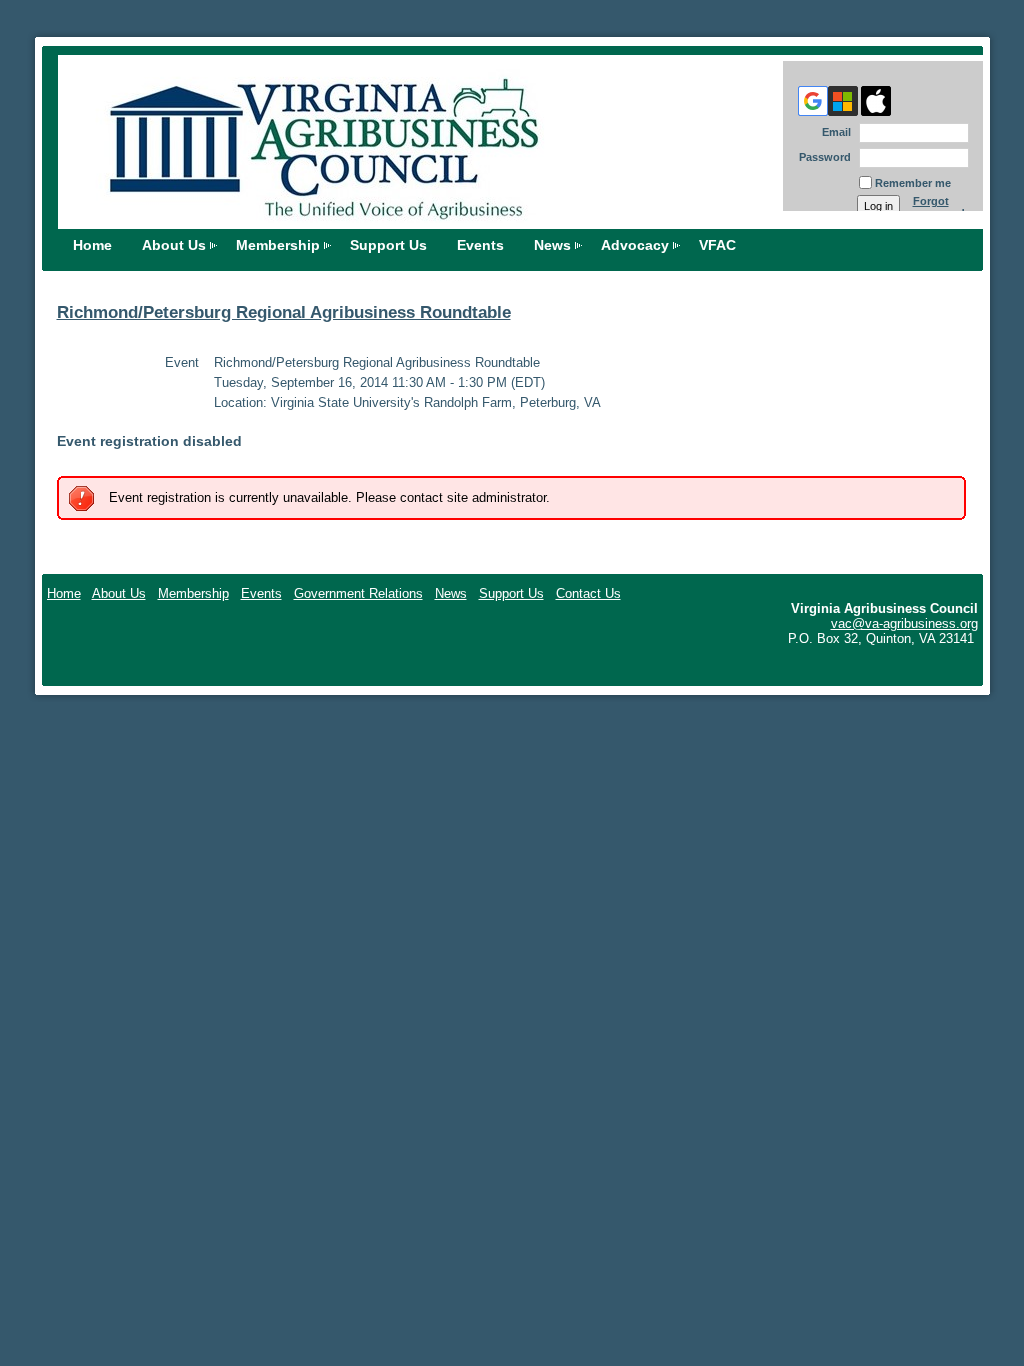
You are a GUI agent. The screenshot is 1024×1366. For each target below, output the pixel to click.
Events (480, 245)
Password (821, 157)
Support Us (388, 245)
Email (833, 132)
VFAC (717, 245)
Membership (278, 245)
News (552, 245)
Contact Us (588, 593)
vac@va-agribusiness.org (904, 623)
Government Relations (358, 593)
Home (92, 245)
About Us (174, 245)
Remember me (913, 183)
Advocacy (635, 245)
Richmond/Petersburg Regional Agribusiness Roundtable (284, 312)
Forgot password (939, 207)
